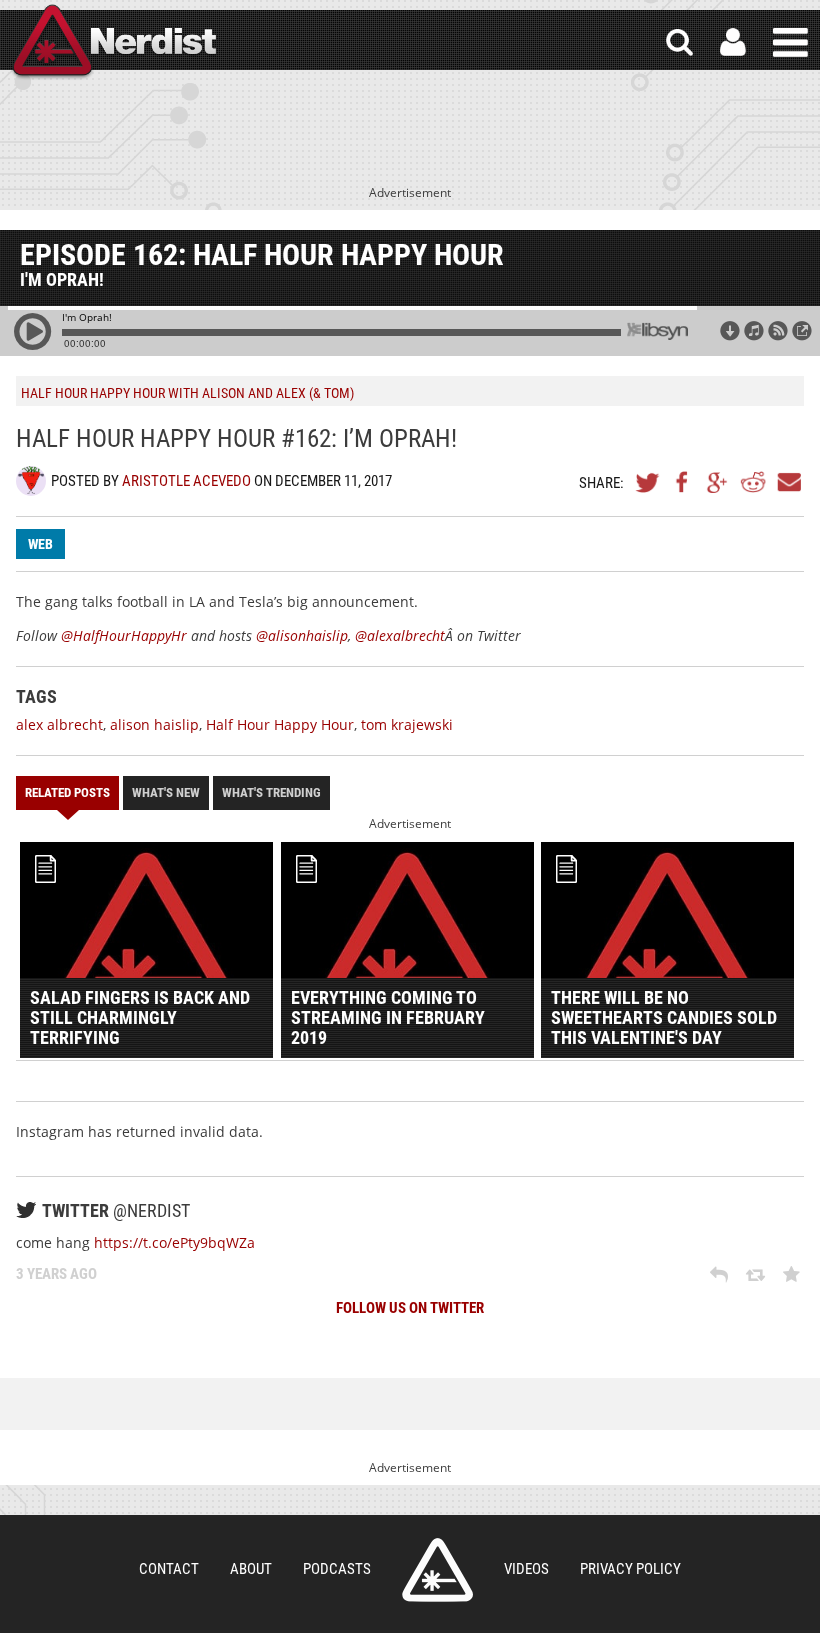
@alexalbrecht (400, 635)
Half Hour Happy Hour (280, 724)
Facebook (683, 482)
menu (790, 42)
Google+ (718, 482)
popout (802, 331)
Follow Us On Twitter (410, 1308)
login (733, 42)
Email (788, 482)
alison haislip (154, 724)
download (730, 331)
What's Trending (271, 792)
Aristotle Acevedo (186, 481)
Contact (169, 1569)
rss (778, 331)
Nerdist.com (437, 1570)
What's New (166, 792)
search (679, 42)
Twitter (648, 482)
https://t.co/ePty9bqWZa (174, 1242)
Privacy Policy (630, 1569)
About (251, 1569)
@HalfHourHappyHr (124, 635)
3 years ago (56, 1274)
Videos (526, 1569)
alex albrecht (59, 724)
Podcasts (337, 1569)
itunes (754, 331)
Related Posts (67, 792)
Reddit (753, 482)
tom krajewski (407, 724)
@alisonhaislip (302, 635)
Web (40, 544)
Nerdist (113, 42)
